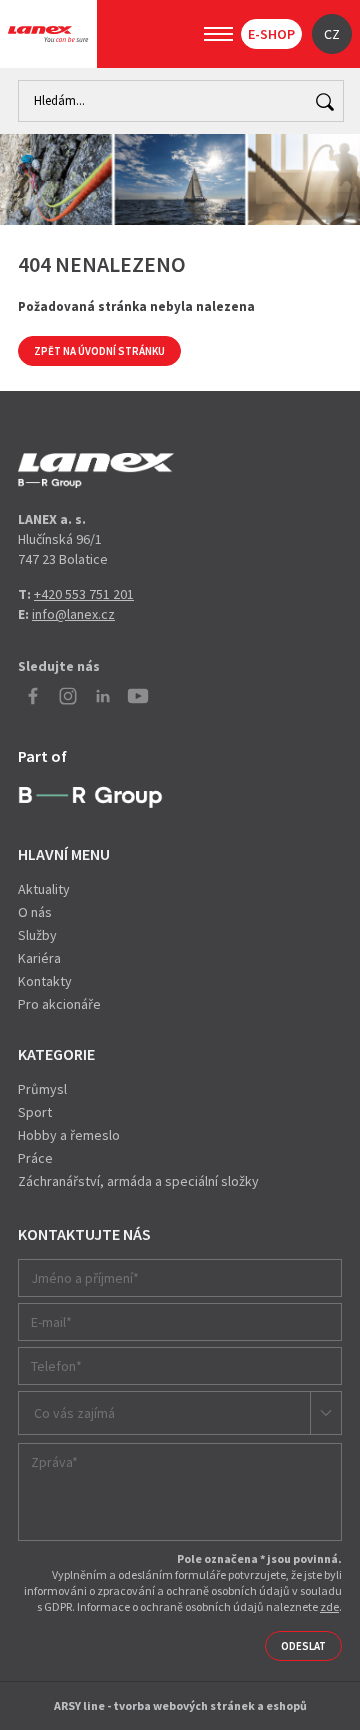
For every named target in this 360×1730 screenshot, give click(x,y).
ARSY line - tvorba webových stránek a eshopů (180, 1705)
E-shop (271, 34)
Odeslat (303, 1646)
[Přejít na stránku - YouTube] (138, 696)
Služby (37, 935)
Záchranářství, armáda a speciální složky (138, 1181)
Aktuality (44, 889)
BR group (90, 798)
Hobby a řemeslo (69, 1135)
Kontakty (45, 981)
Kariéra (39, 958)
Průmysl (42, 1089)
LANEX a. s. (48, 34)
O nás (35, 912)
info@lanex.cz (73, 614)
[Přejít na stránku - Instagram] (68, 696)
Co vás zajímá (74, 1413)
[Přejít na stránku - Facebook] (33, 696)
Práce (35, 1158)
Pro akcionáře (59, 1004)
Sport (35, 1112)
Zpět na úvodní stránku (99, 351)
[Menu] (218, 34)
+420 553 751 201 (84, 594)
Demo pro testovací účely (96, 470)
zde (329, 1606)
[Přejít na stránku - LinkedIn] (103, 696)
